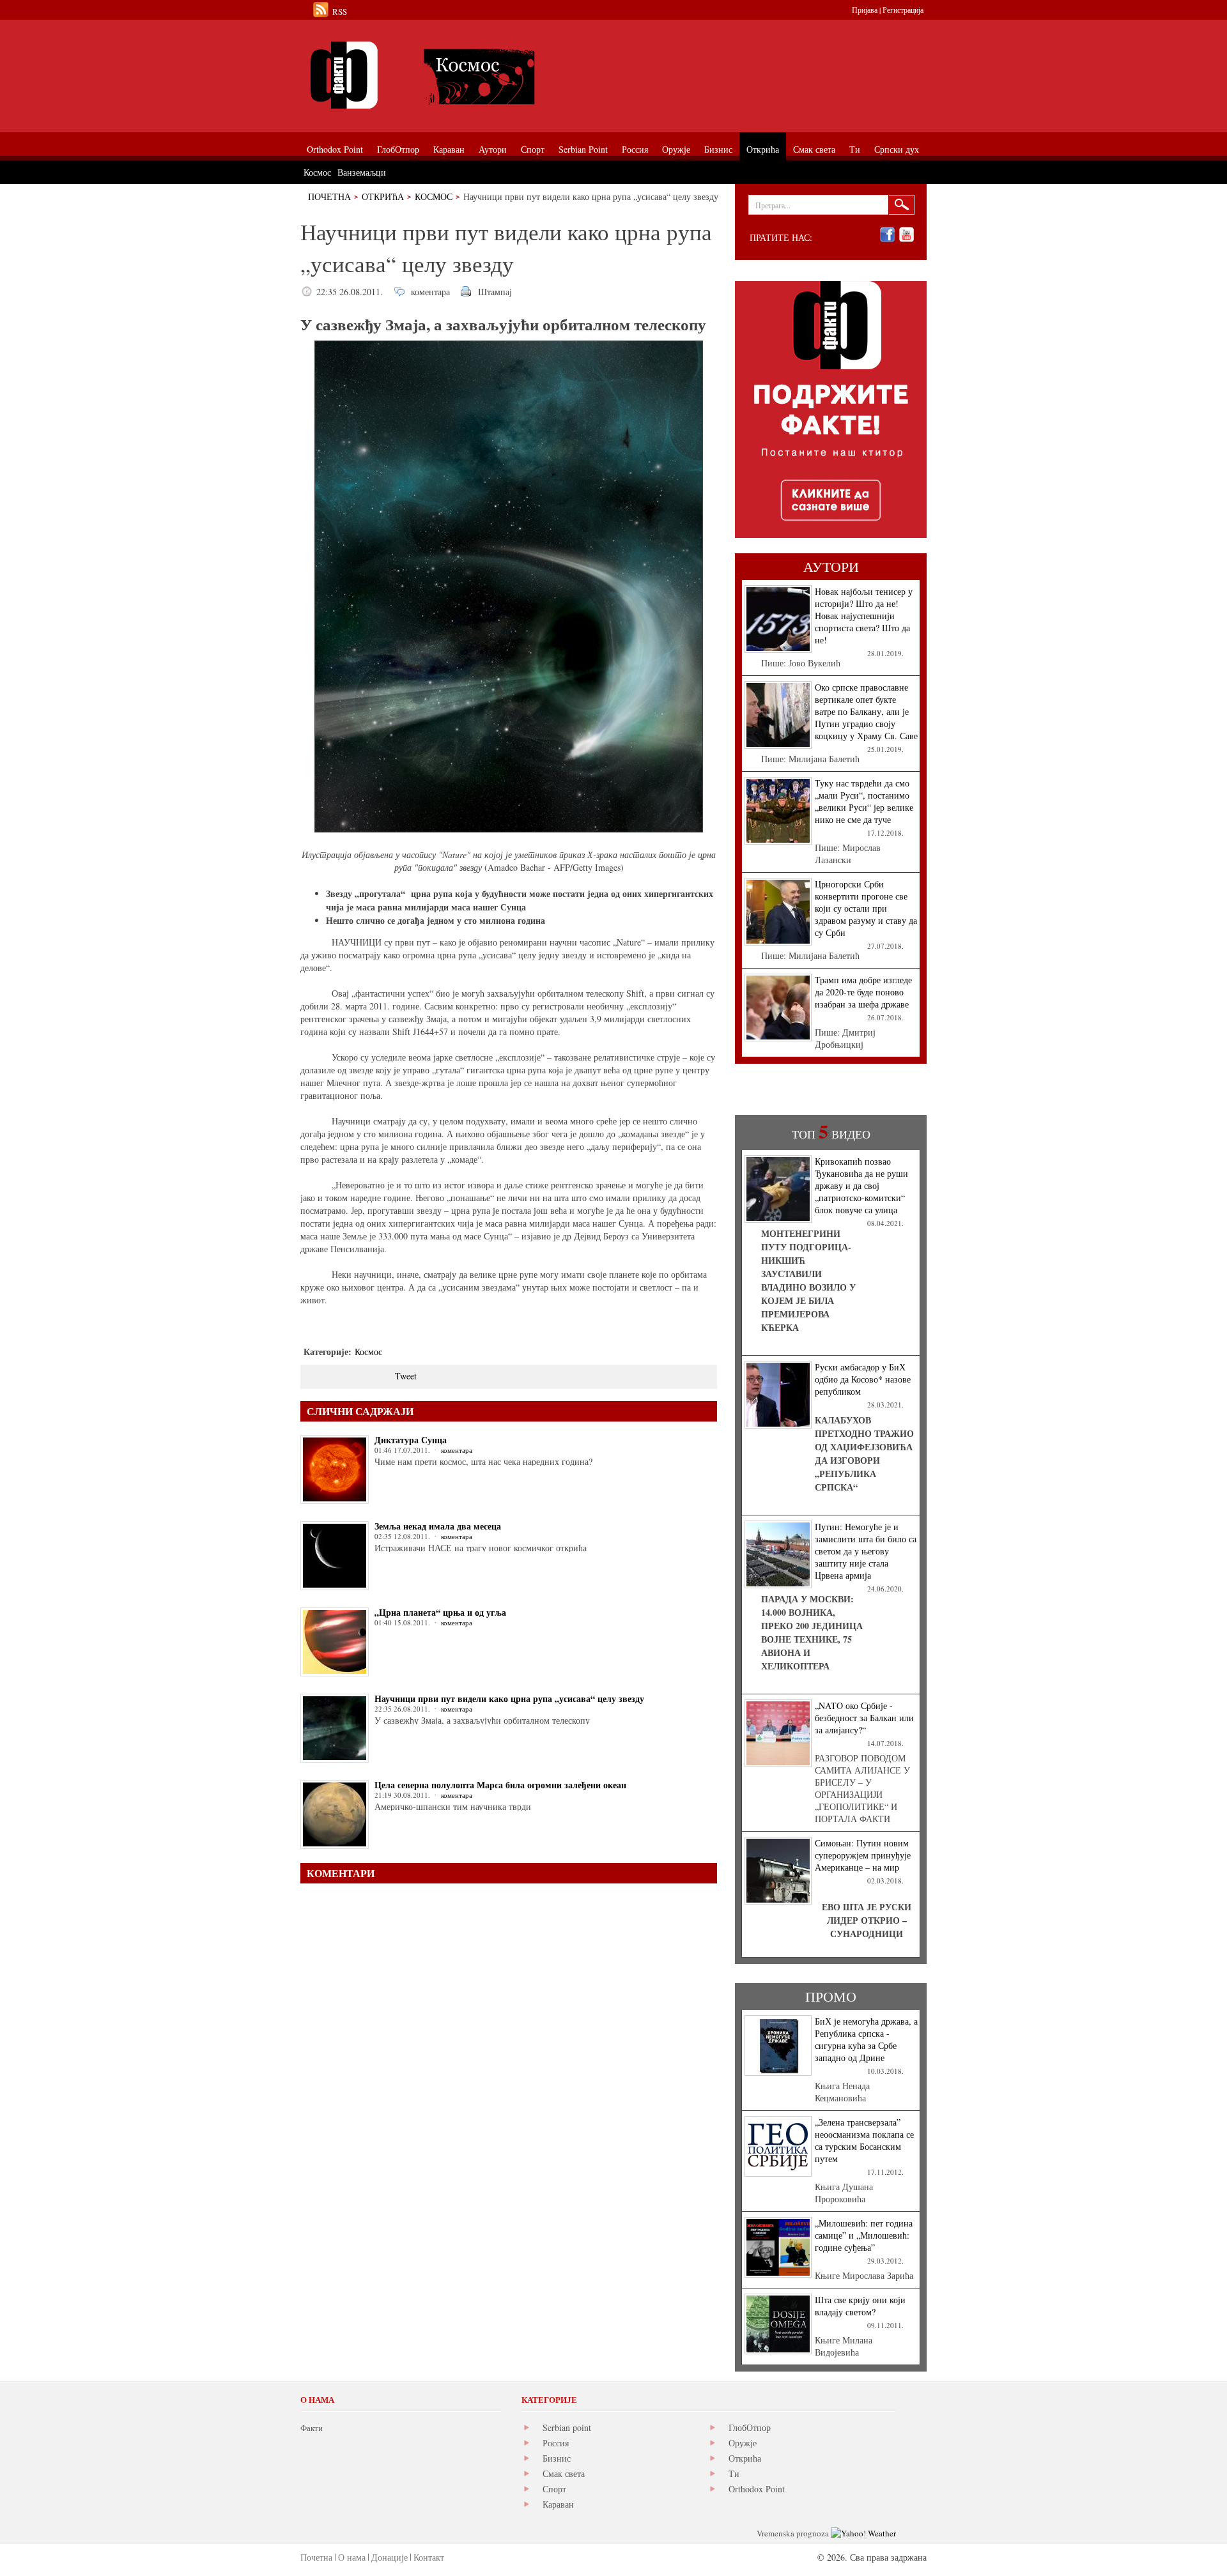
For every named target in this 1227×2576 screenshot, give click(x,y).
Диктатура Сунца (411, 1440)
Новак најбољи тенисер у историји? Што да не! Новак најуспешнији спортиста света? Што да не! (864, 616)
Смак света (564, 2473)
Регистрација (903, 10)
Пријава (865, 10)
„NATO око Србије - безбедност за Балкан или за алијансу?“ (864, 1718)
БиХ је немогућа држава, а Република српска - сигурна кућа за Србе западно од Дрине (866, 2039)
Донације (390, 2557)
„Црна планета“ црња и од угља (440, 1612)
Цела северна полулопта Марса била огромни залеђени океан (500, 1785)
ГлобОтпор (750, 2427)
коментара (430, 292)
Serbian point (567, 2427)
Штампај (495, 292)
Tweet (406, 1376)
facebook (887, 235)
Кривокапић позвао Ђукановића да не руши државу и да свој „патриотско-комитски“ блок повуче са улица (861, 1185)
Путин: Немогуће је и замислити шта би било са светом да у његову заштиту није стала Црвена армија (866, 1551)
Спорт (554, 2489)
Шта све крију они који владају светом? (860, 2306)
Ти (734, 2473)
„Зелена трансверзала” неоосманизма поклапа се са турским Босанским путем (864, 2140)
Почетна (329, 196)
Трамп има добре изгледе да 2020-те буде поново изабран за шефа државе (863, 992)
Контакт (429, 2557)
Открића (383, 196)
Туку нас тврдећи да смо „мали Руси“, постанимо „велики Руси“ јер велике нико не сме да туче (864, 801)
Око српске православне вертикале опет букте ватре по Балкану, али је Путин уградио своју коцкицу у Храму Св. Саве (866, 711)
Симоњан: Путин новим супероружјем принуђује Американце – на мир (863, 1855)
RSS (340, 11)
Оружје (743, 2443)
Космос (434, 196)
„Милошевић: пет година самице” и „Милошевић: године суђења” (864, 2235)
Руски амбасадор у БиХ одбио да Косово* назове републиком (863, 1379)
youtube (907, 235)
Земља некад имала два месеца (438, 1526)
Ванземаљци (362, 172)
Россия (556, 2443)
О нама (352, 2557)
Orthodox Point (757, 2489)
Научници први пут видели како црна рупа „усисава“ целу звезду (509, 1698)
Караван (558, 2504)
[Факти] (444, 75)
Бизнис (557, 2458)
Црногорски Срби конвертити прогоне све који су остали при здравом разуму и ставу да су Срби (866, 908)
